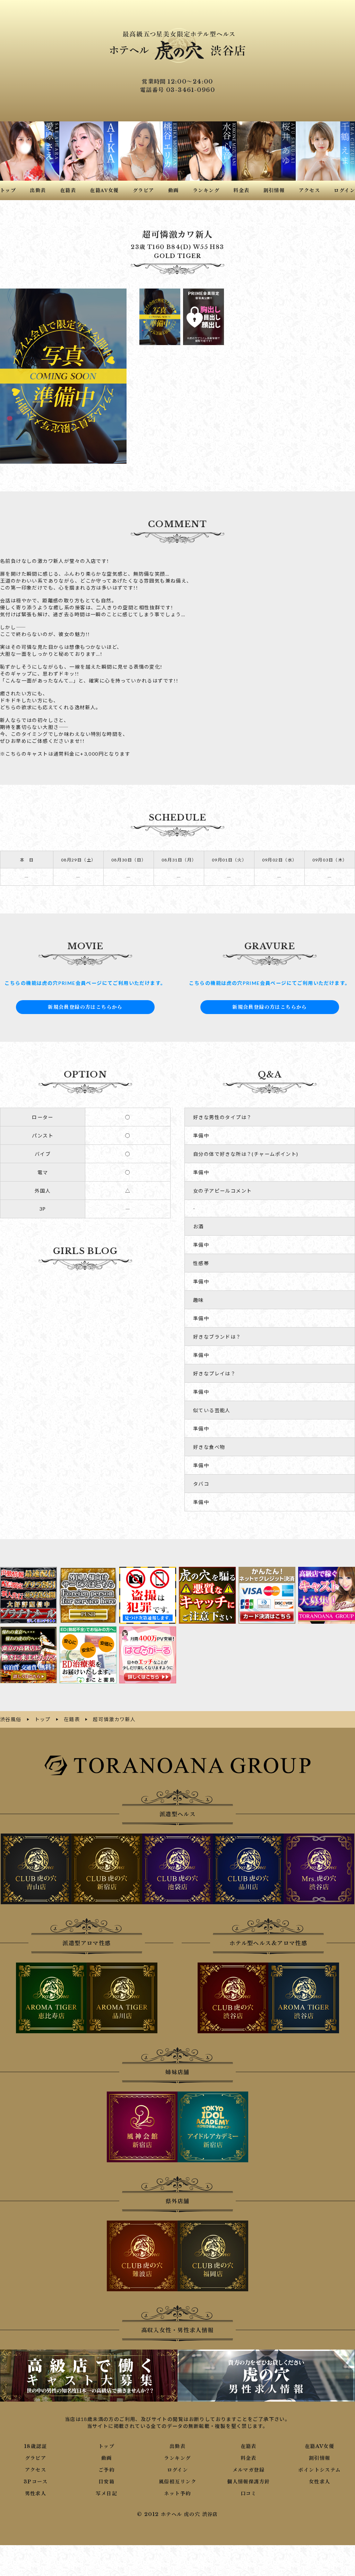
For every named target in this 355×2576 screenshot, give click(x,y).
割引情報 (320, 2458)
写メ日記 (106, 2493)
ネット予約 (177, 2493)
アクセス (36, 2470)
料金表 (249, 2458)
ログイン (178, 2470)
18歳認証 (36, 2446)
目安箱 (106, 2482)
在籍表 (249, 2446)
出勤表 (177, 2446)
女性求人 (320, 2482)
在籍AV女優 (319, 2446)
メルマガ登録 (249, 2470)
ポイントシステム (319, 2470)
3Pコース (36, 2482)
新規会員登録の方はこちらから (85, 1007)
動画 (107, 2458)
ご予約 (106, 2470)
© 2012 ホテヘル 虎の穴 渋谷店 (177, 2514)
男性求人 (36, 2493)
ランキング (177, 2458)
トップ (106, 2446)
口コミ (249, 2493)
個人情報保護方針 (248, 2482)
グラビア (36, 2458)
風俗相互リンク (177, 2482)
